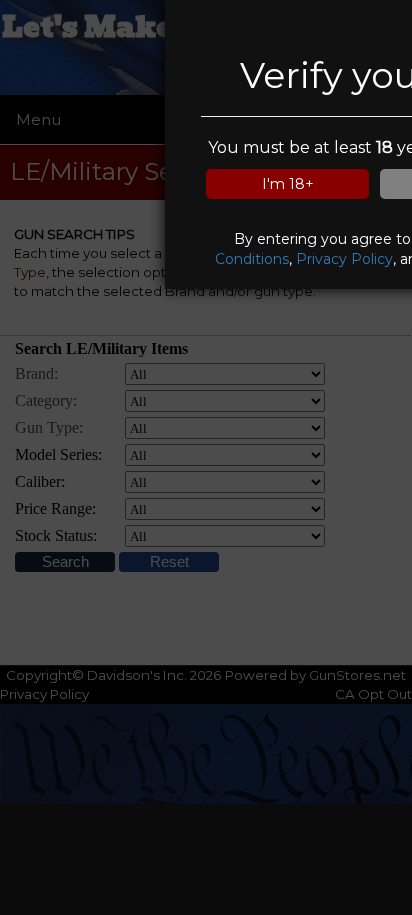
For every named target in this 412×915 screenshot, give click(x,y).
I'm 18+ (288, 184)
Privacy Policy (344, 259)
